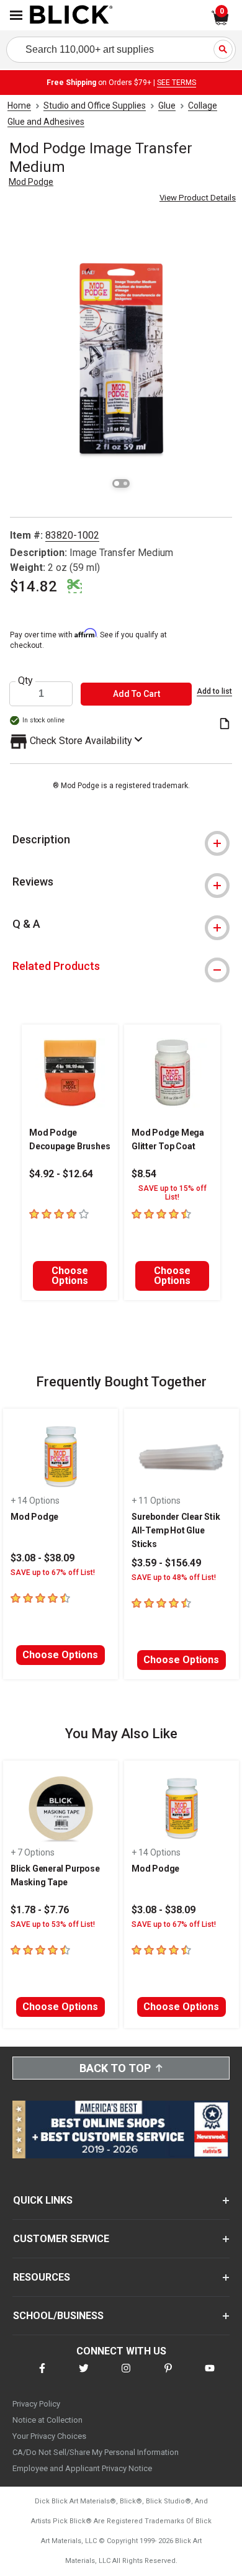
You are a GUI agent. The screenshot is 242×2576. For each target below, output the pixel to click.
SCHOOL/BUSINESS (58, 2316)
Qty (25, 681)
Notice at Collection (47, 2420)
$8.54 (144, 1174)
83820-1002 (72, 535)
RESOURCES (42, 2277)
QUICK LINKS (43, 2200)
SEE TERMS (177, 83)
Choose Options (70, 1276)
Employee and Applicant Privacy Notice (82, 2468)
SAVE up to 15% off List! (173, 1193)
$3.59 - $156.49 (166, 1563)
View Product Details (198, 198)
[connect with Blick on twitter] (84, 2376)
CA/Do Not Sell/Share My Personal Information (96, 2452)
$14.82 (34, 586)
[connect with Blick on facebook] (42, 2376)
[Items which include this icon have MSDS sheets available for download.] (225, 725)
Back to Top (115, 2068)
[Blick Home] (71, 16)
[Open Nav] (16, 15)
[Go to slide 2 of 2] (125, 483)
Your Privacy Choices (49, 2436)
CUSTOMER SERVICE (61, 2239)
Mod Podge (31, 182)
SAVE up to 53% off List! (53, 1924)
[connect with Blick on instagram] (126, 2376)
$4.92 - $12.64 (61, 1174)
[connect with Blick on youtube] (210, 2376)
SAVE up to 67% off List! (53, 1573)
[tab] (121, 840)
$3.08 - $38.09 (43, 1558)
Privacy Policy (36, 2404)
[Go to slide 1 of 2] (117, 483)
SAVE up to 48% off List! (174, 1577)
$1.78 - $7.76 (40, 1910)
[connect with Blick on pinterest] (168, 2376)
